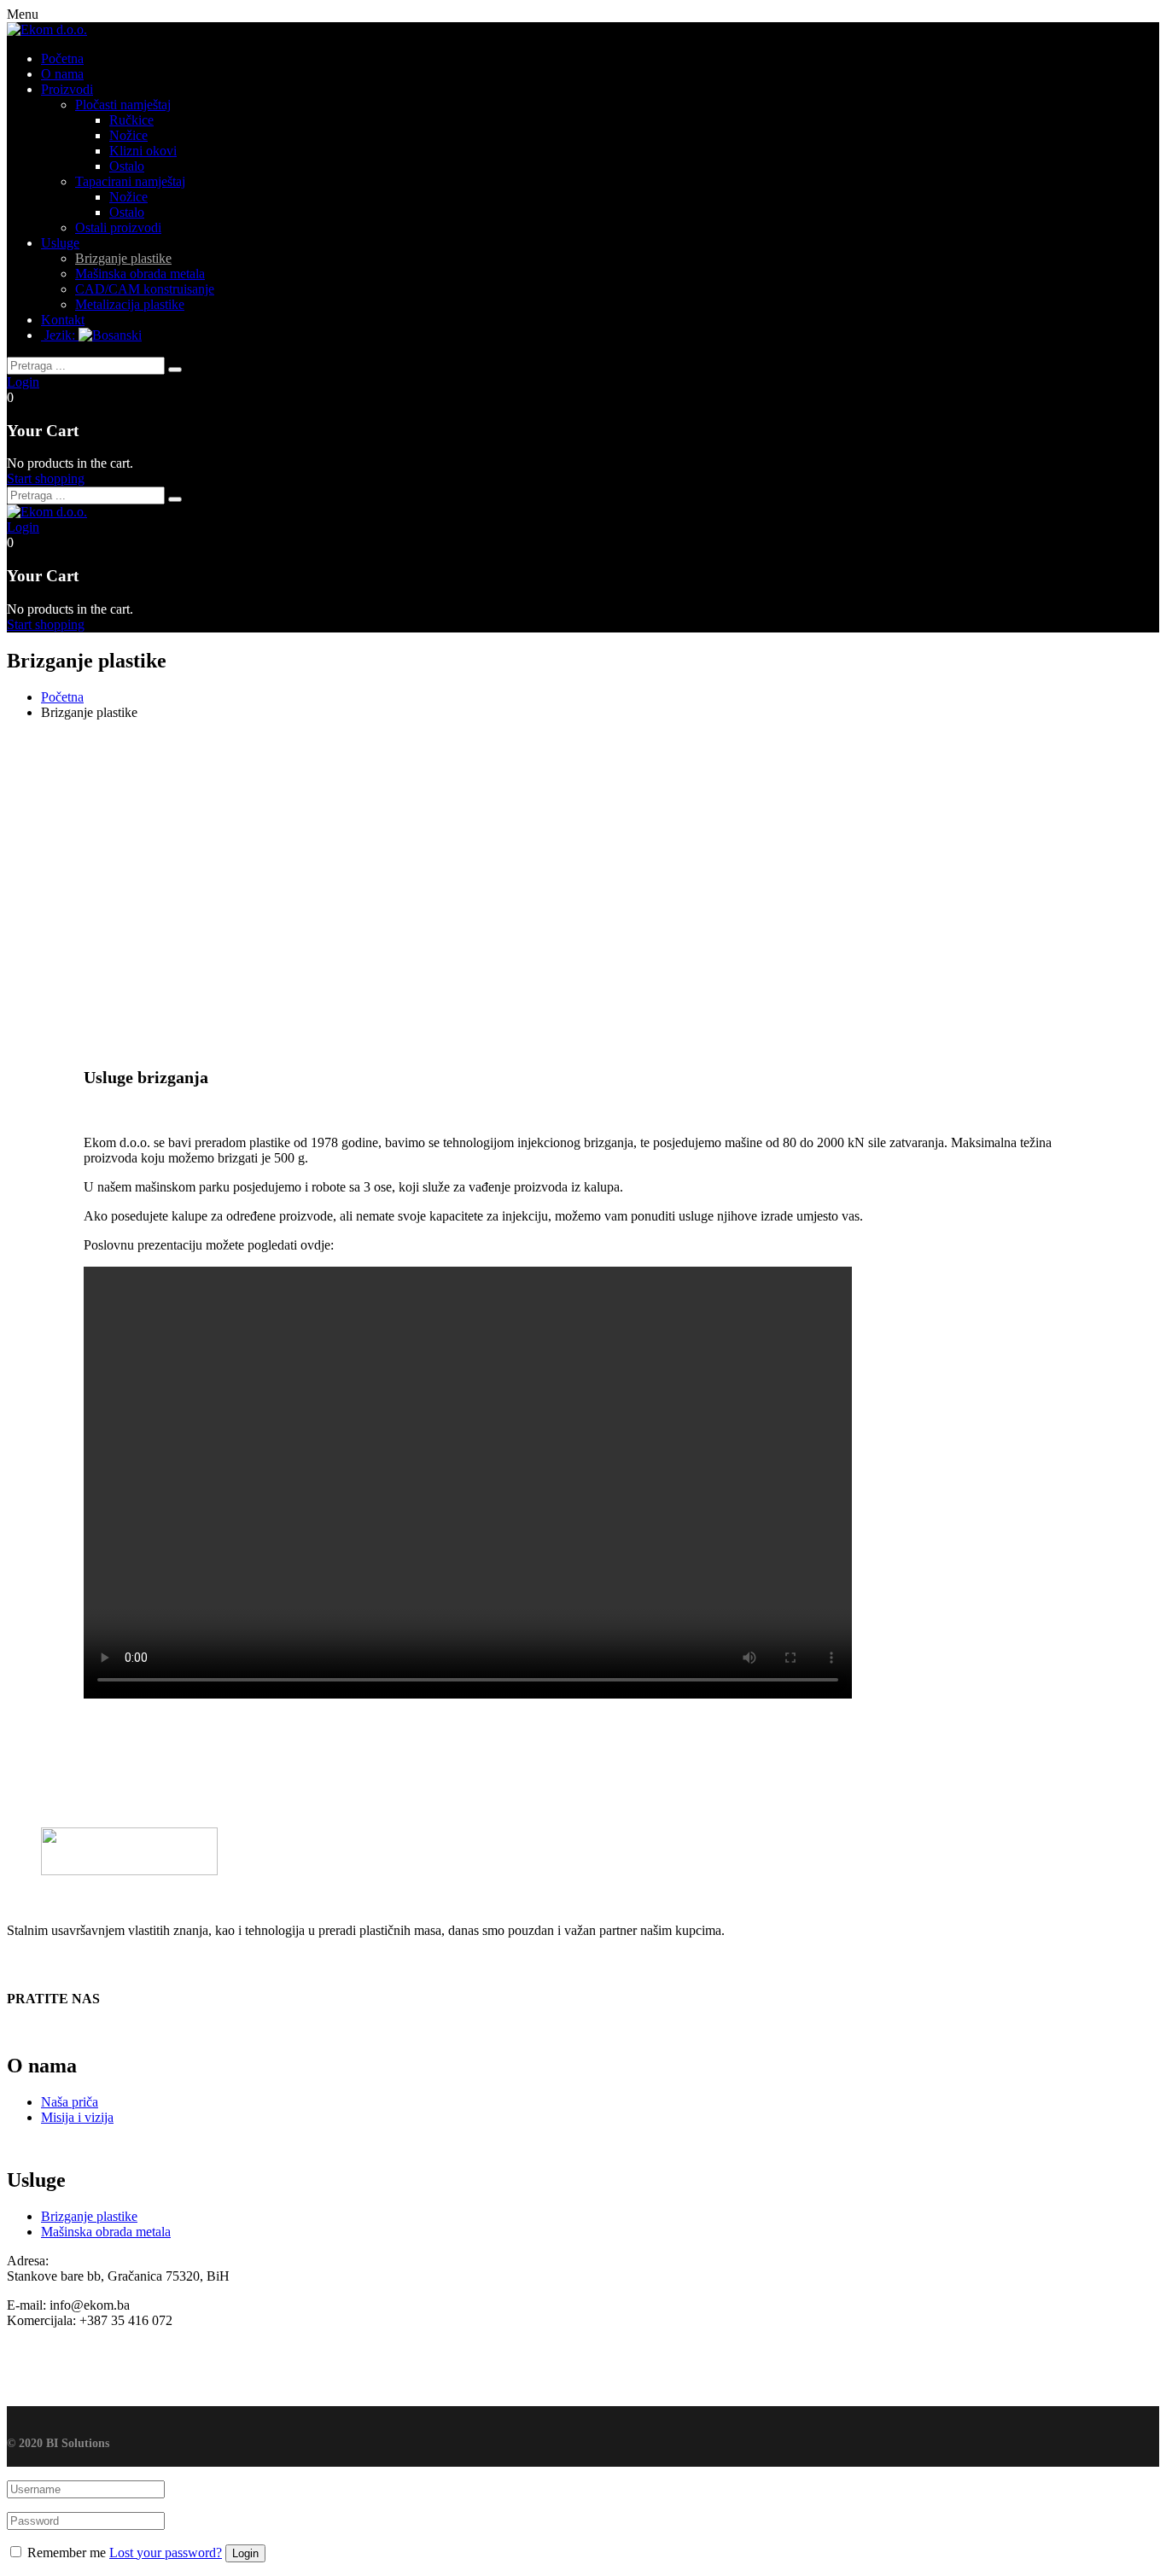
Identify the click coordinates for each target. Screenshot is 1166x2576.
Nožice (128, 135)
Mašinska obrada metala (140, 274)
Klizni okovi (143, 151)
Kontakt (63, 320)
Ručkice (131, 120)
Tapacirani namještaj (130, 181)
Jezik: (60, 335)
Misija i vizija (77, 2117)
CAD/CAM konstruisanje (145, 289)
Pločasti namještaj (123, 105)
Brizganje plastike (123, 258)
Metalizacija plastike (130, 304)
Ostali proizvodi (118, 227)
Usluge (60, 243)
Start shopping (46, 478)
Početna (62, 58)
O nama (62, 74)
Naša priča (70, 2102)
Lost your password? (166, 2553)
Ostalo (127, 166)
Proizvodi (67, 89)
